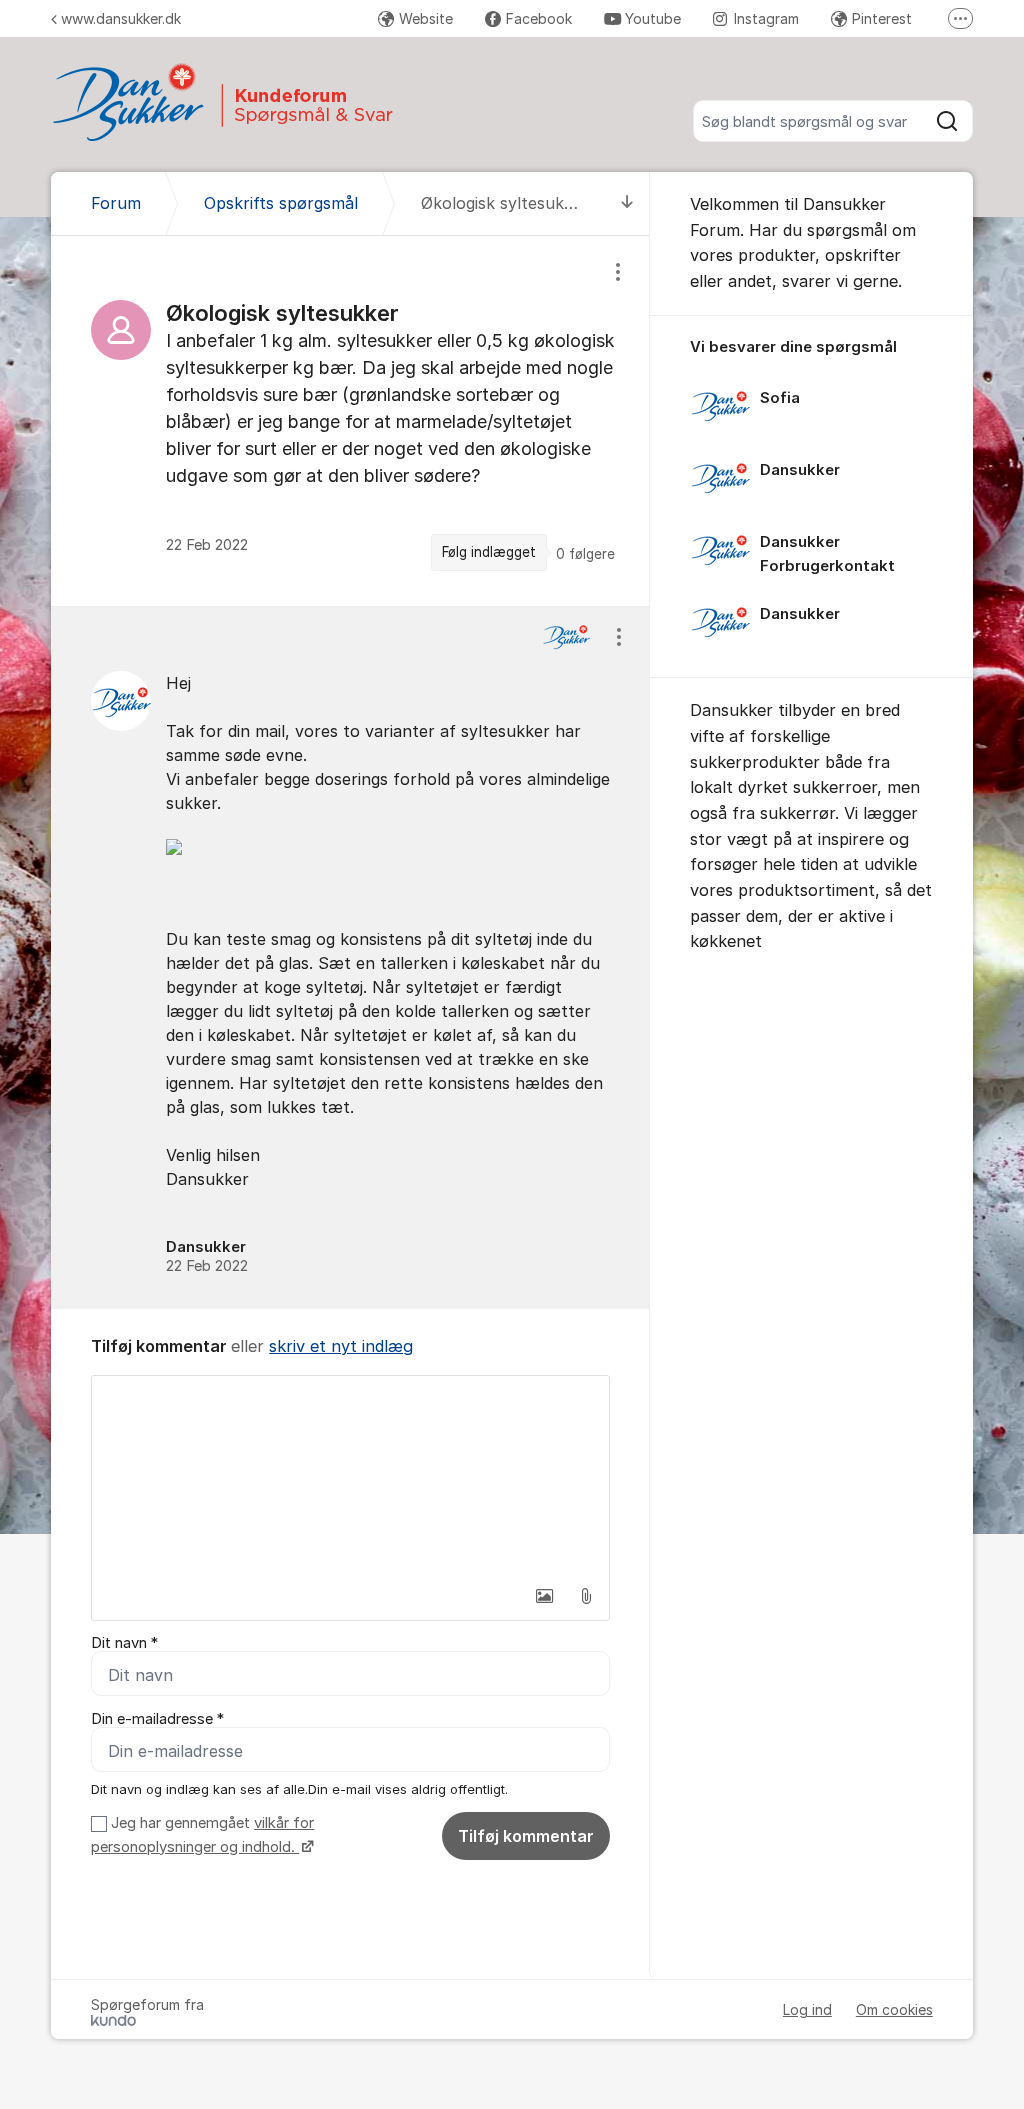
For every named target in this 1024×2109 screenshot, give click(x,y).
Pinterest (882, 18)
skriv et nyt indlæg (341, 1346)
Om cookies (894, 2009)
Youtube (653, 18)
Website (426, 18)
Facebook (539, 18)
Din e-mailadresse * (157, 1719)
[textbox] (350, 1476)
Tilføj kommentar (526, 1836)
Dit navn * (124, 1643)
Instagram (766, 18)
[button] (544, 1596)
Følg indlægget (489, 552)
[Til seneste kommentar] (627, 203)
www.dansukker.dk (121, 18)
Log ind (807, 2009)
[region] (350, 420)
